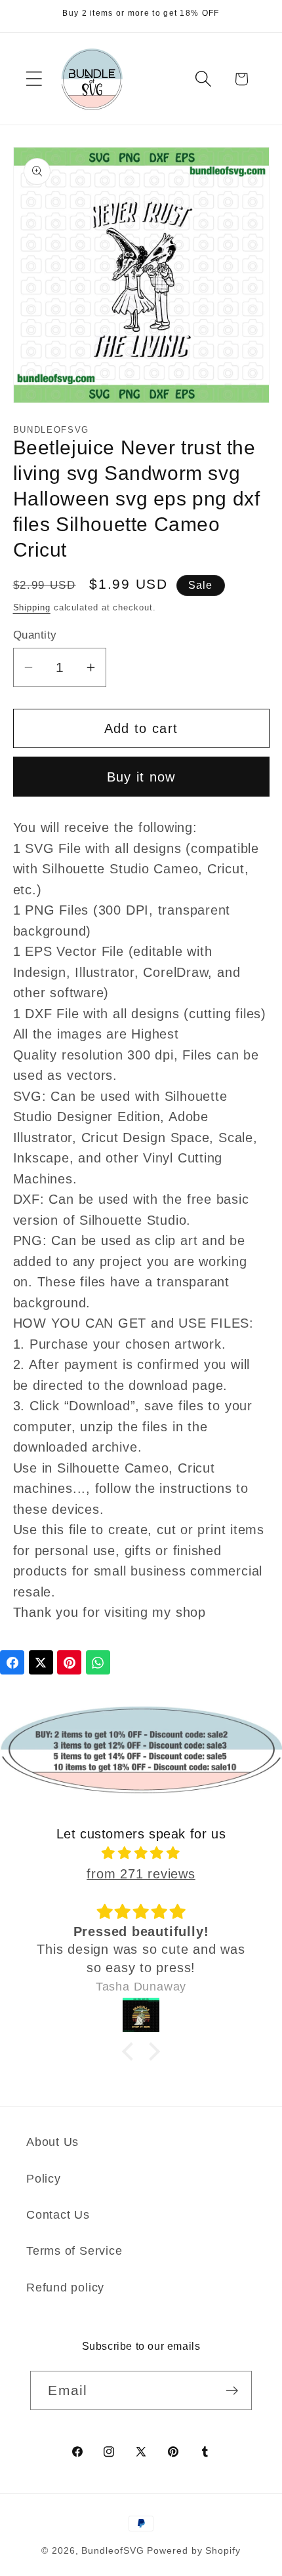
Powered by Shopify (193, 2550)
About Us (52, 2142)
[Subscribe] (232, 2391)
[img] (141, 1853)
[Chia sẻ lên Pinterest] (69, 1662)
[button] (34, 79)
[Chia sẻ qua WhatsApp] (98, 1662)
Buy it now (141, 777)
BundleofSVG (112, 2550)
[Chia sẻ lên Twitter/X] (41, 1662)
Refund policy (65, 2288)
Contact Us (58, 2215)
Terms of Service (74, 2251)
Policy (44, 2179)
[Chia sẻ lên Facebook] (12, 1662)
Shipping (32, 607)
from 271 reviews (141, 1874)
